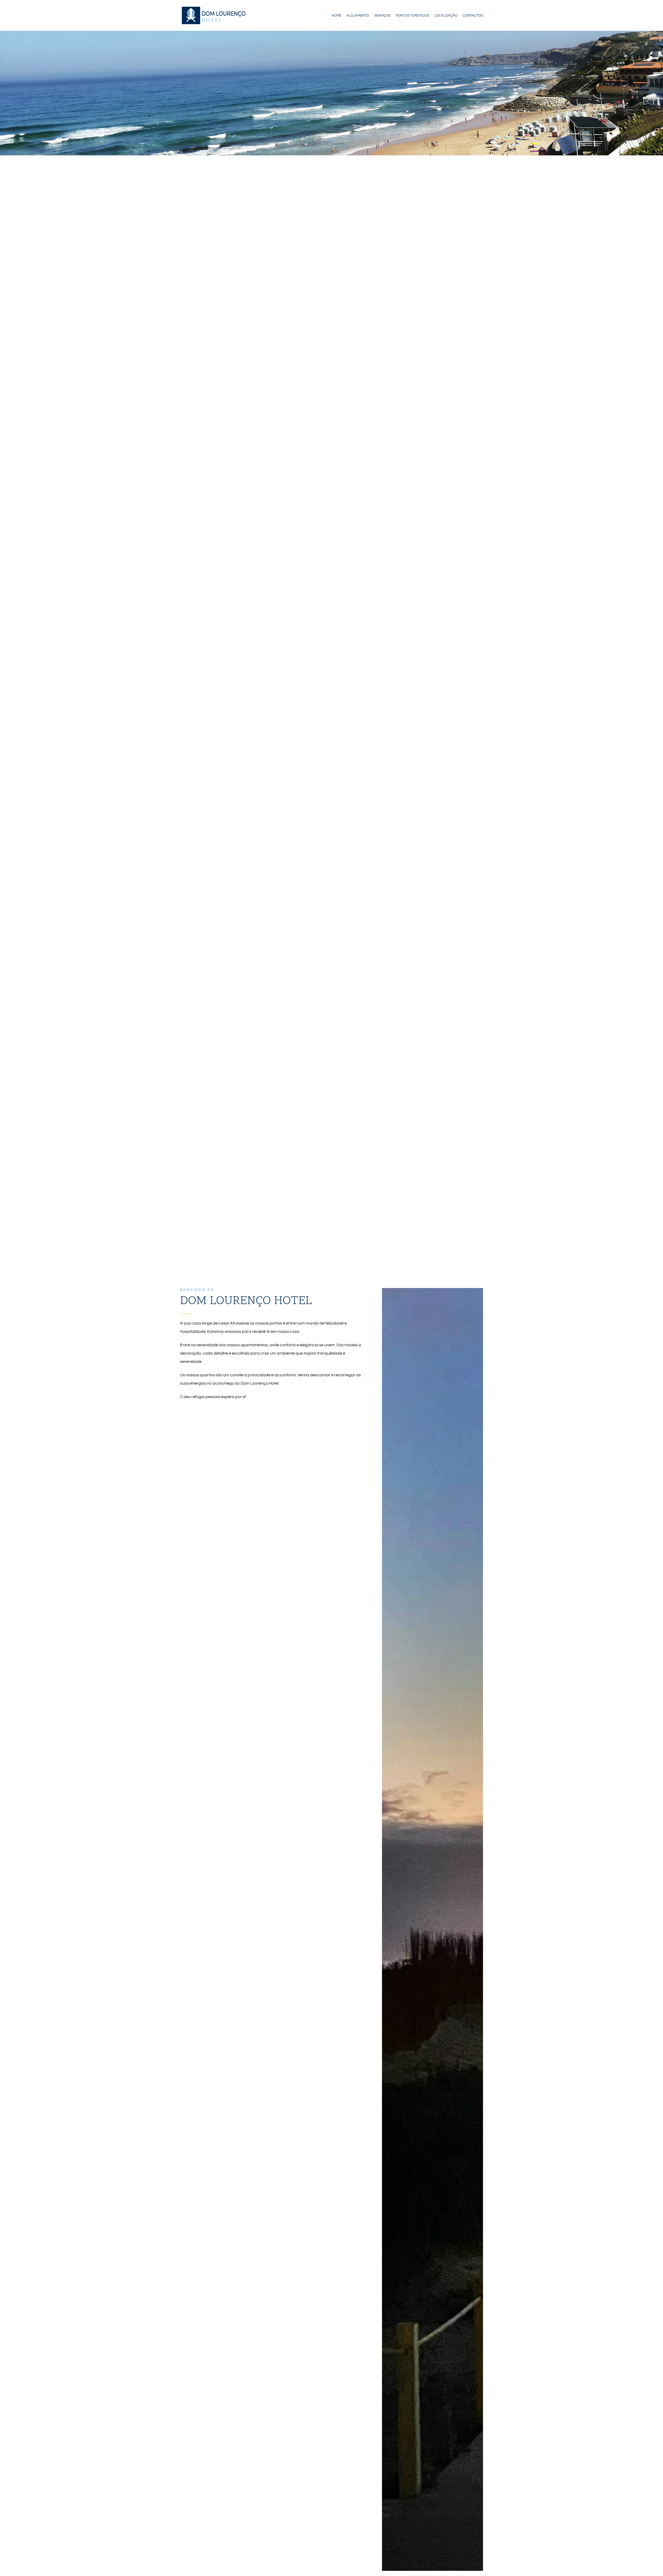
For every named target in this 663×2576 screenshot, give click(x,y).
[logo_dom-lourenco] (213, 7)
